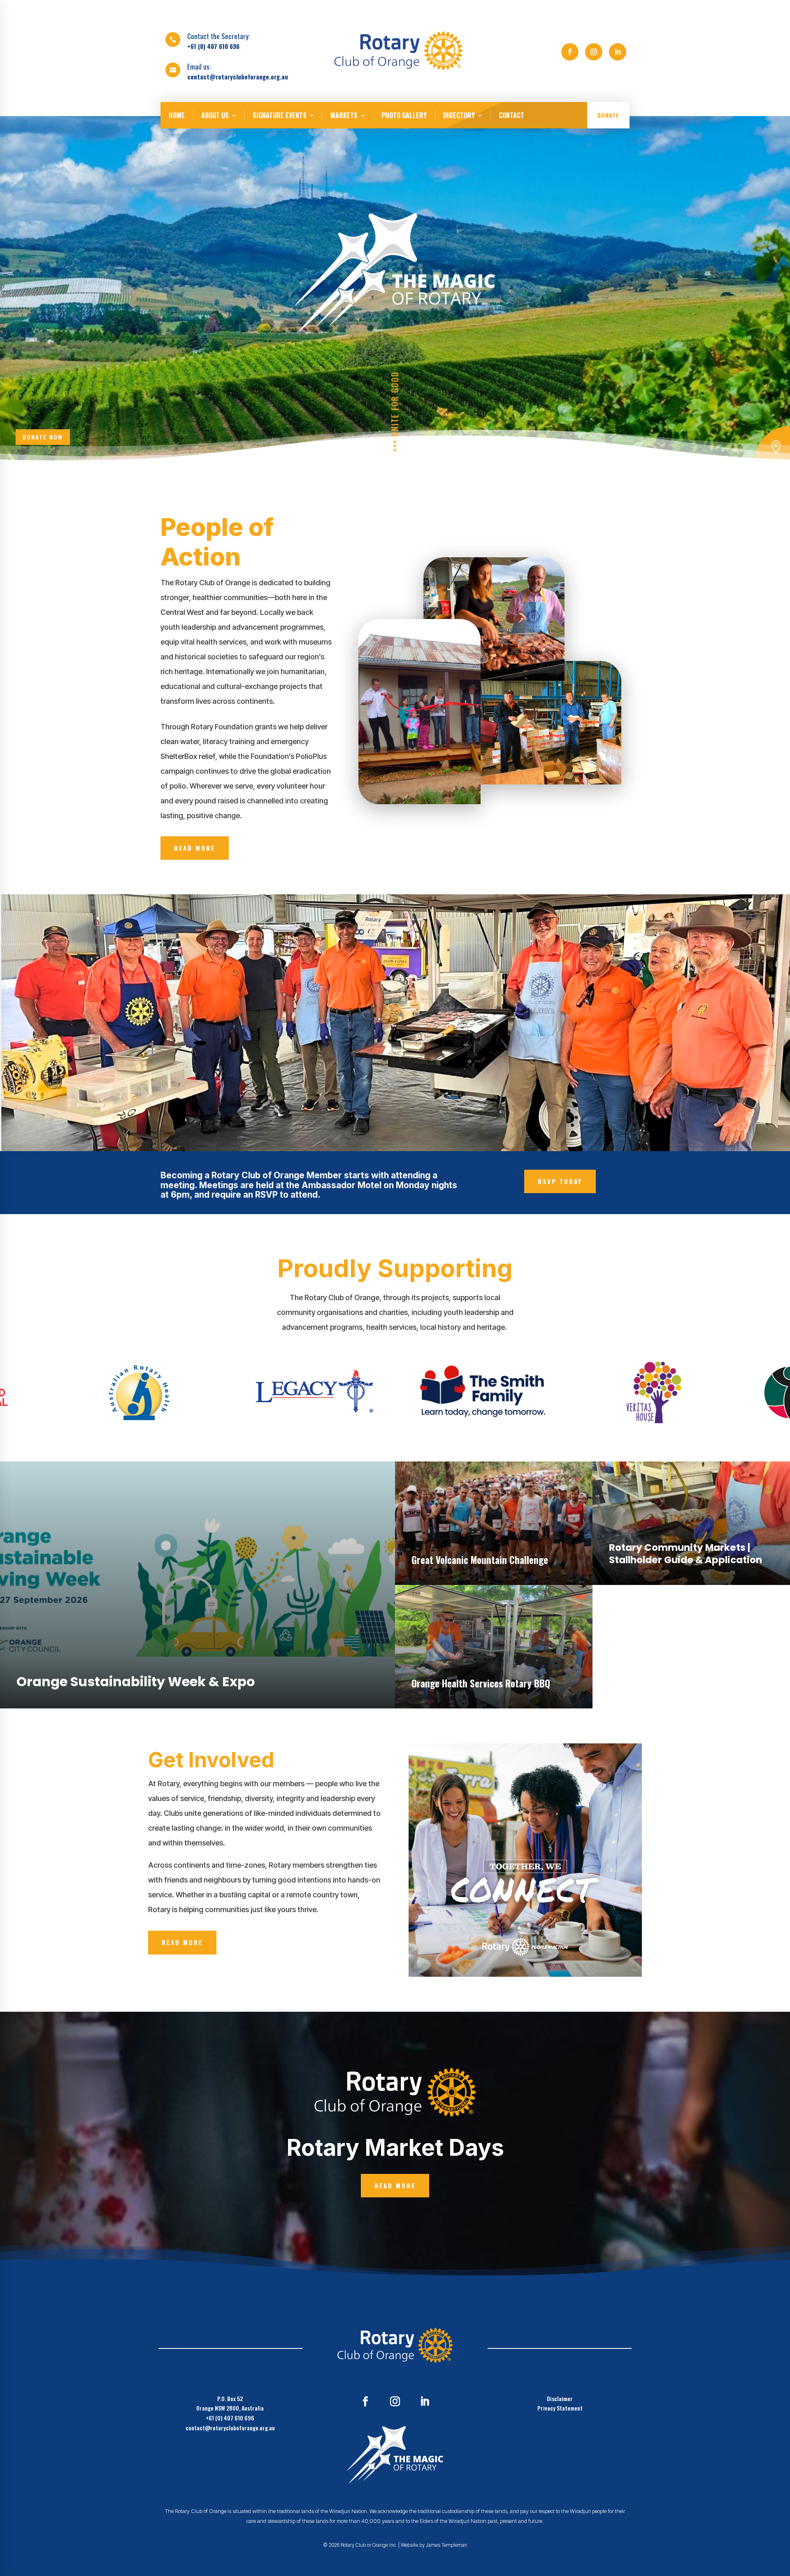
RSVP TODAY (560, 1181)
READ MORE (195, 848)
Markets (344, 115)
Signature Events (280, 115)
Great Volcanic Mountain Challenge (480, 1560)
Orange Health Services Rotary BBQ (481, 1684)
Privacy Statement (560, 2408)
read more (14, 1466)
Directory (459, 115)
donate (608, 115)
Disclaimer (560, 2398)
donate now (43, 437)
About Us (215, 115)
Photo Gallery (404, 115)
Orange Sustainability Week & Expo (136, 1682)
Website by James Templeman (434, 2545)
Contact (511, 115)
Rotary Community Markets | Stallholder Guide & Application (685, 1554)
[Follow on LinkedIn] (618, 52)
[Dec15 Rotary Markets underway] (773, 459)
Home (177, 115)
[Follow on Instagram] (594, 52)
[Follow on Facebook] (570, 52)
